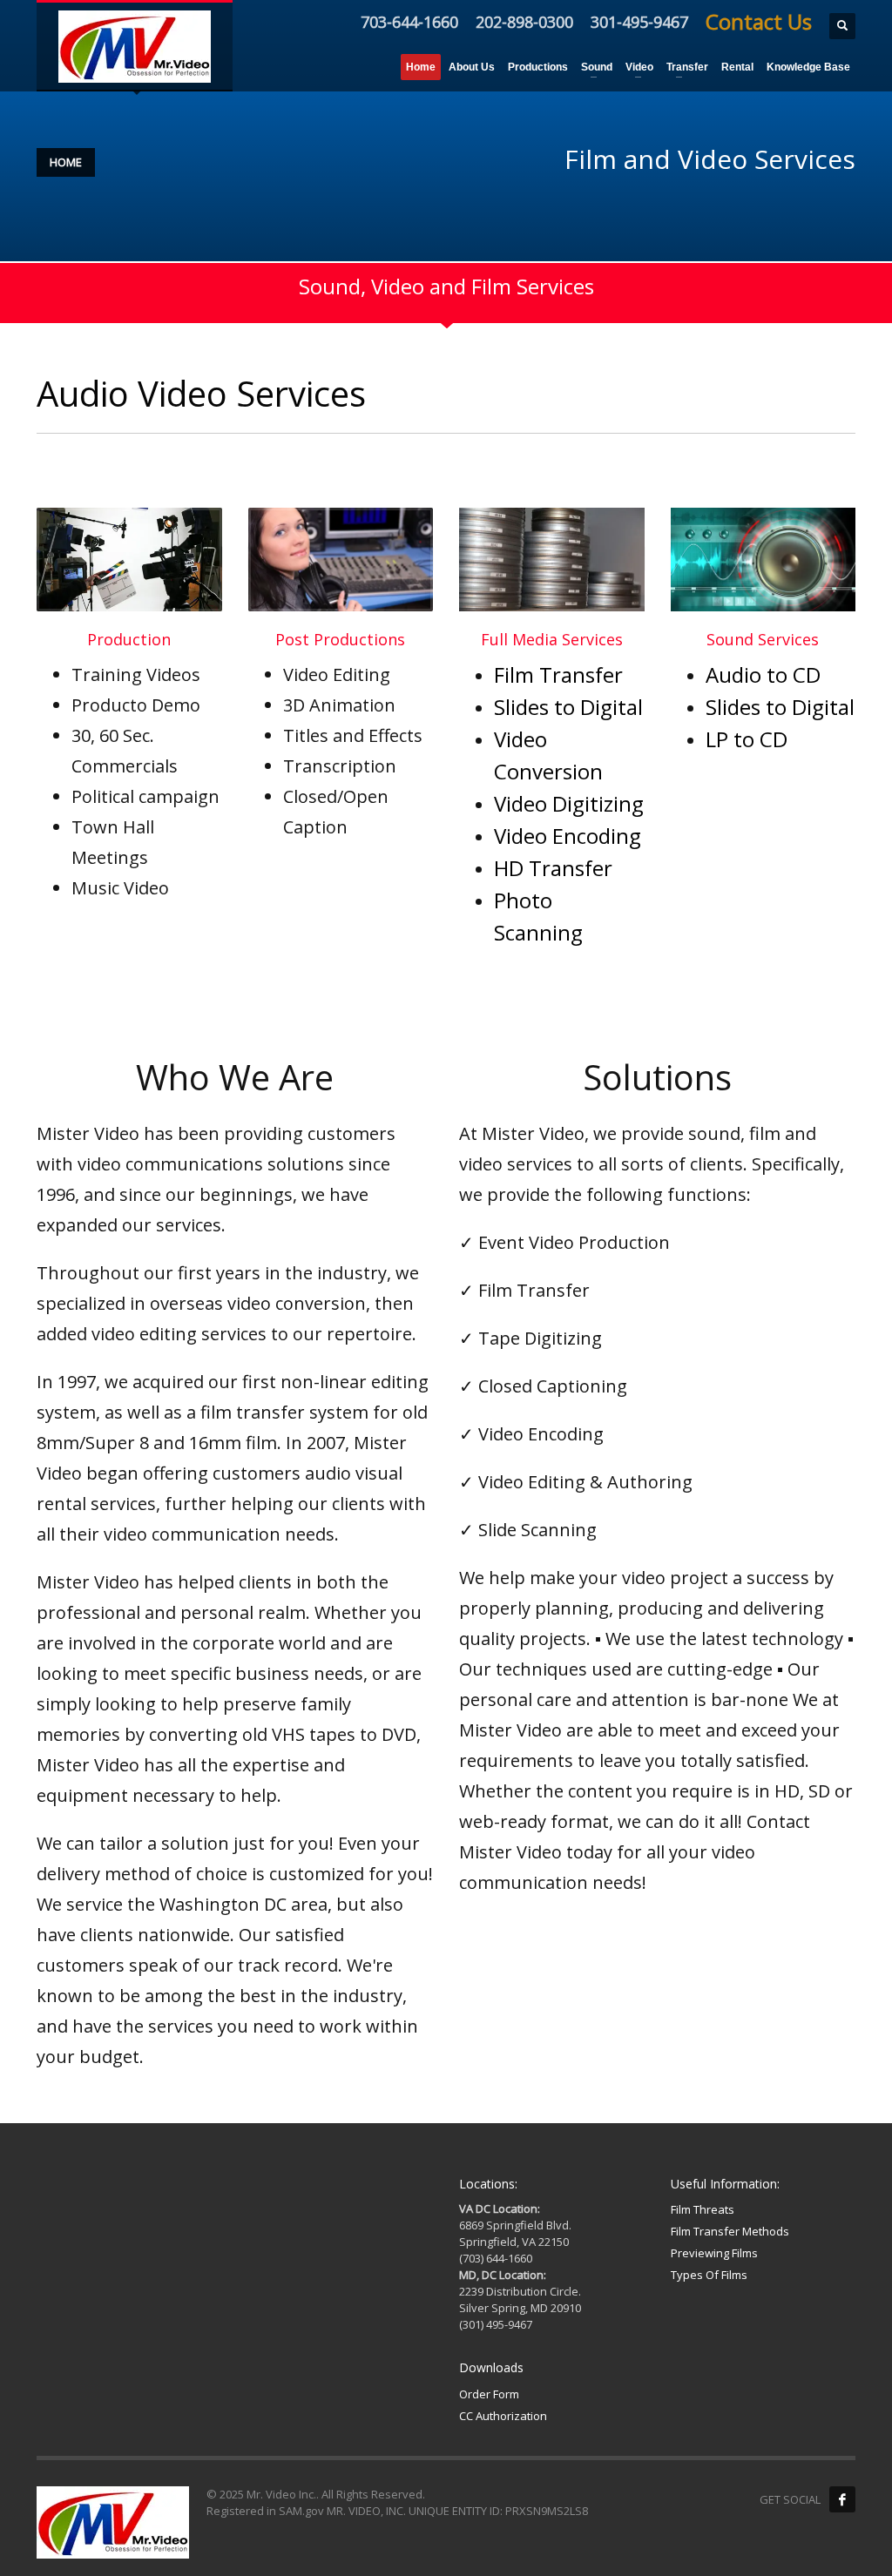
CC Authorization (503, 2416)
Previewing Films (714, 2253)
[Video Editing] (341, 560)
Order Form (489, 2394)
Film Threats (703, 2209)
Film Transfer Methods (730, 2231)
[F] (842, 2499)
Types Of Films (709, 2275)
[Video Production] (129, 560)
